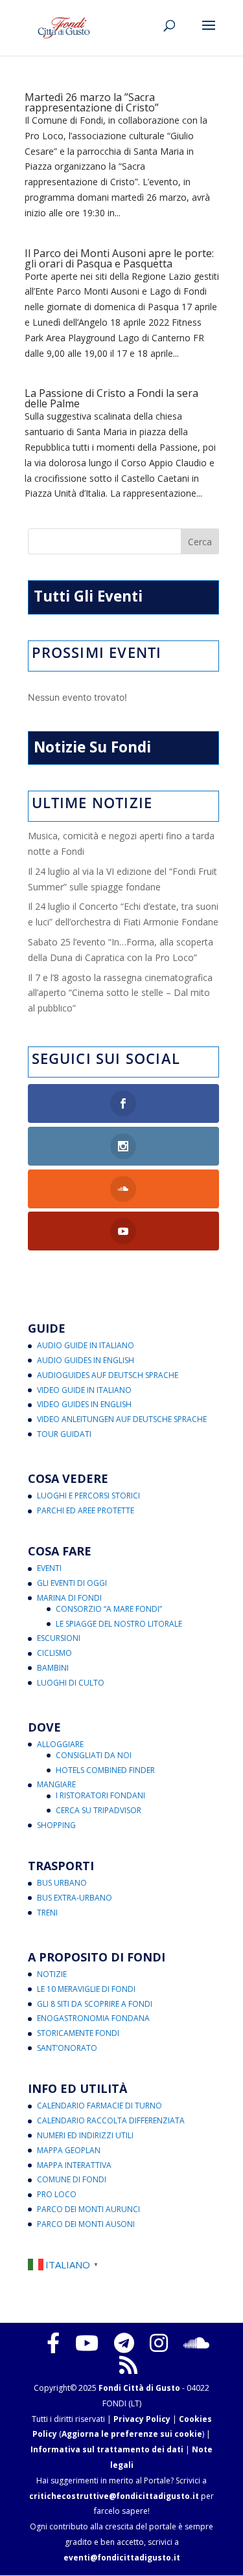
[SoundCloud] (196, 2343)
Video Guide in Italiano (84, 1390)
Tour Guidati (64, 1434)
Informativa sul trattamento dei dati (107, 2449)
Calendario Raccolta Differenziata (111, 2120)
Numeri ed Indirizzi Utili (85, 2135)
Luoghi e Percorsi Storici (88, 1496)
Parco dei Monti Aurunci (88, 2209)
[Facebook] (53, 2343)
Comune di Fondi (72, 2179)
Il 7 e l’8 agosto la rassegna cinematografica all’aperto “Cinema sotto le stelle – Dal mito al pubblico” (120, 993)
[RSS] (128, 2365)
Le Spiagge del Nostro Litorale (119, 1624)
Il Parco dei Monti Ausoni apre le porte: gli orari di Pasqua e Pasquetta (119, 258)
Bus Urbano (62, 1883)
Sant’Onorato (67, 2048)
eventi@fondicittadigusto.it (122, 2558)
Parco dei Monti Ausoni (86, 2224)
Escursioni (59, 1638)
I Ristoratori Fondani (100, 1795)
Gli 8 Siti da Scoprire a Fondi (95, 2004)
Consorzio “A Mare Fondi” (109, 1609)
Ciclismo (54, 1653)
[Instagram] (159, 2343)
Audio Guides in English (86, 1360)
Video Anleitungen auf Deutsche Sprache (122, 1419)
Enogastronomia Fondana (93, 2018)
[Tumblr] (124, 2343)
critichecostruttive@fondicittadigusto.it (114, 2496)
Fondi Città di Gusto (139, 2388)
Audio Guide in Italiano (86, 1345)
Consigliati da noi (94, 1755)
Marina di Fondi (69, 1598)
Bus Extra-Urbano (75, 1898)
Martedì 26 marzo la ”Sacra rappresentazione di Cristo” (92, 102)
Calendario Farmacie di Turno (99, 2106)
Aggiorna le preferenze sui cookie (132, 2434)
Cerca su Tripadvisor (98, 1810)
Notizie (52, 1974)
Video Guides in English (84, 1404)
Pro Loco (57, 2194)
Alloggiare (60, 1744)
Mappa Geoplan (69, 2150)
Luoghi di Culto (71, 1683)
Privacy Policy (142, 2419)
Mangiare (56, 1784)
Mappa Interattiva (74, 2165)
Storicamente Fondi (78, 2033)
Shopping (56, 1825)
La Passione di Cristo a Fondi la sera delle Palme (111, 398)
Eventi (49, 1568)
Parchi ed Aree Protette (86, 1510)
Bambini (53, 1668)
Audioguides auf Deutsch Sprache (108, 1375)
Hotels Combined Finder (105, 1770)
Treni (47, 1913)
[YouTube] (87, 2343)
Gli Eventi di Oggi (72, 1583)
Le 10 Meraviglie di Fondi (86, 1989)
